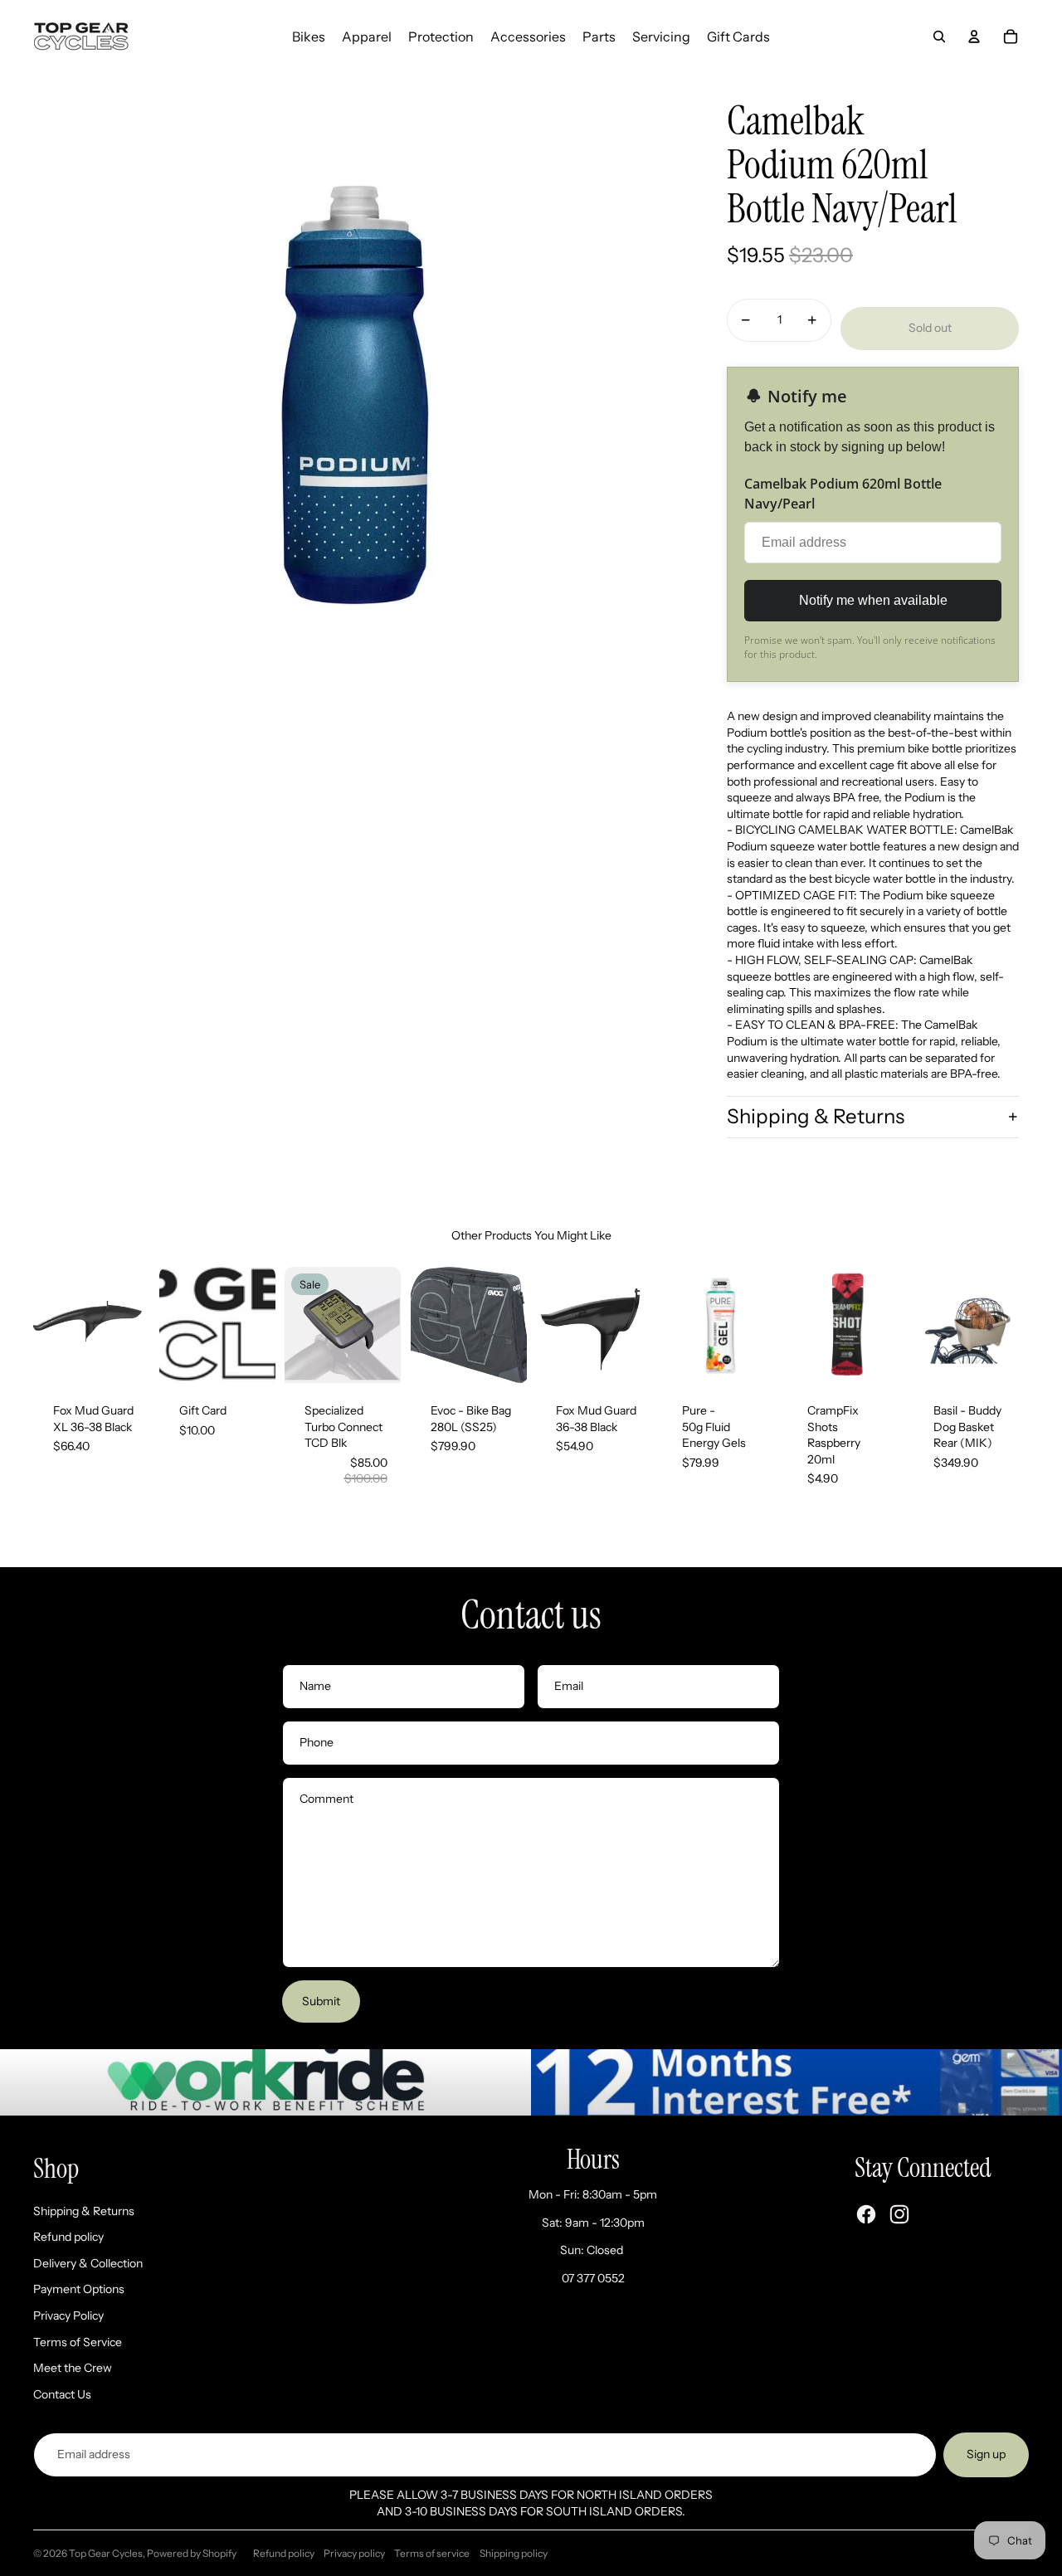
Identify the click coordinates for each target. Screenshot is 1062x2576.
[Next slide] (136, 1325)
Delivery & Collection (88, 2263)
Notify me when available (873, 600)
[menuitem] (309, 37)
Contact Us (62, 2394)
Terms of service (432, 2553)
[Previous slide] (46, 1325)
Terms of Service (78, 2342)
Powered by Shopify (192, 2553)
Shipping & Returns (816, 1116)
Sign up (986, 2454)
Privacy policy (354, 2553)
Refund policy (68, 2237)
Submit (321, 2001)
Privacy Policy (68, 2315)
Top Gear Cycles (106, 2553)
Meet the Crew (73, 2368)
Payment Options (79, 2289)
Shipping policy (514, 2553)
